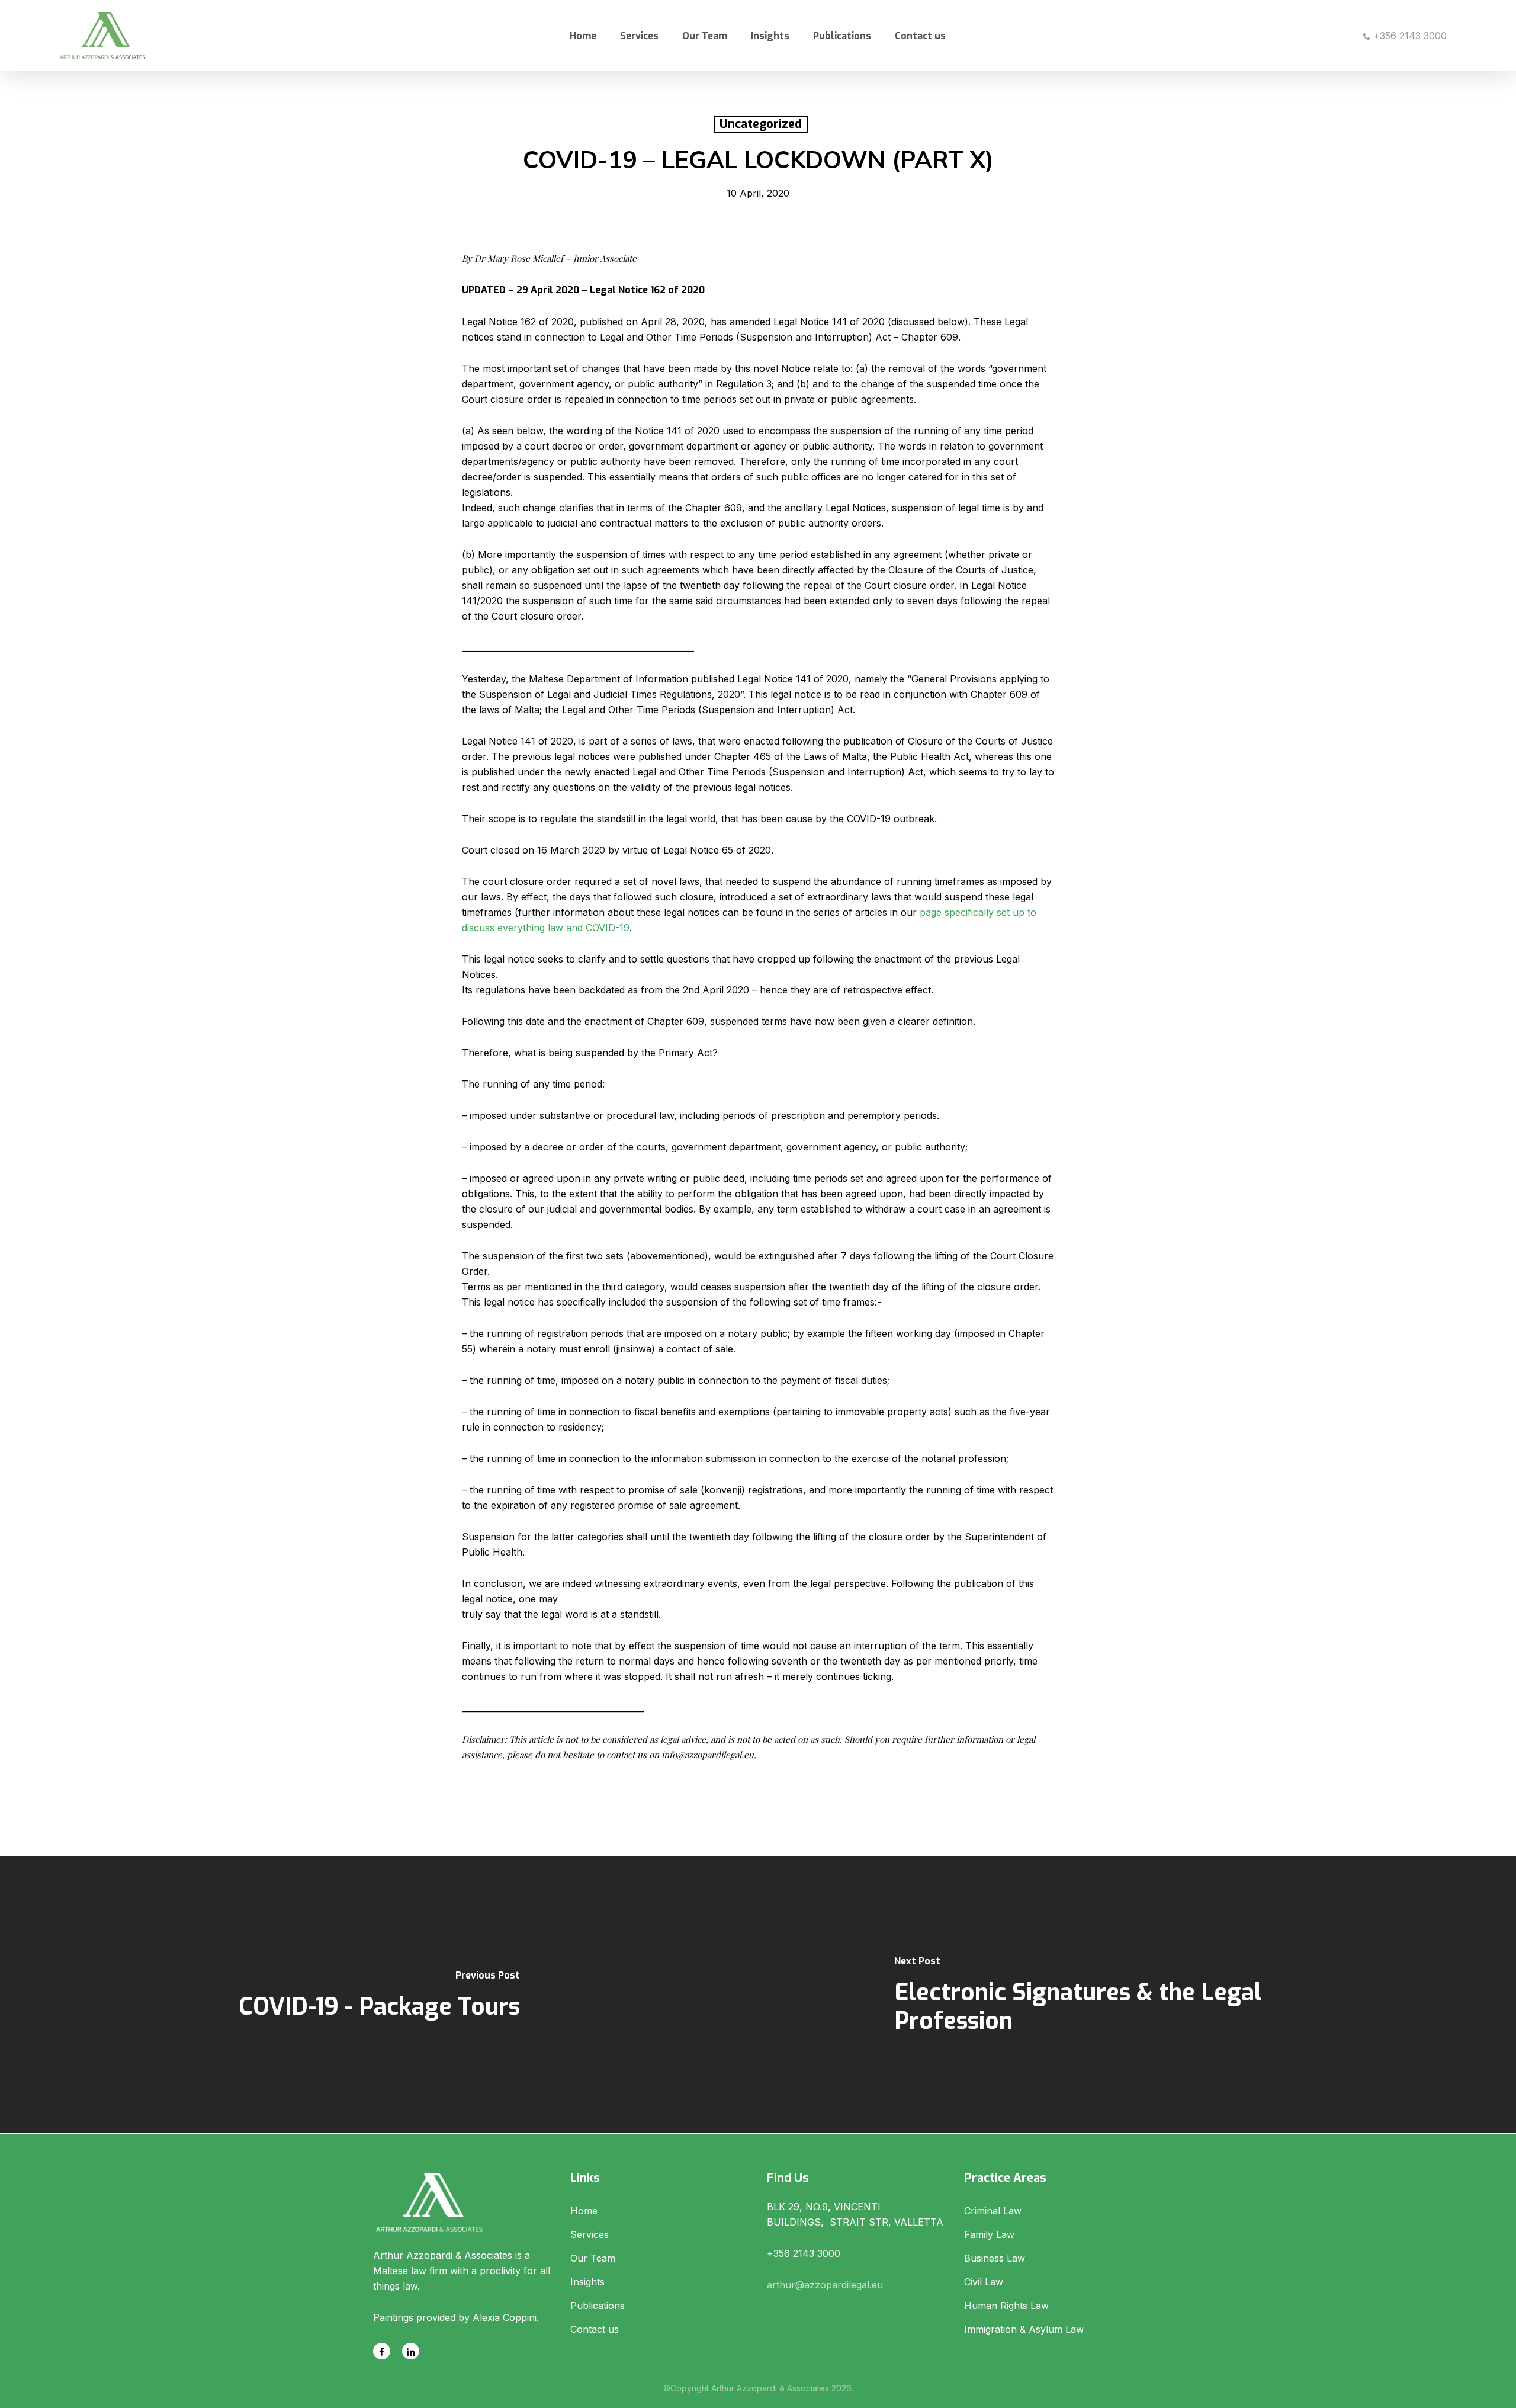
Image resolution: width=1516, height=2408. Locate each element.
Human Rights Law (1006, 2306)
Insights (587, 2282)
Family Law (989, 2234)
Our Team (593, 2258)
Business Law (995, 2258)
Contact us (595, 2329)
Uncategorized (761, 124)
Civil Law (984, 2282)
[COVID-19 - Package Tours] (379, 1995)
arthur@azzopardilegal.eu (825, 2285)
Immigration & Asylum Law (1024, 2329)
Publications (598, 2306)
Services (590, 2234)
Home (584, 2211)
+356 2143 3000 (1409, 36)
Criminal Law (993, 2211)
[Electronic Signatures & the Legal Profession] (1137, 1995)
